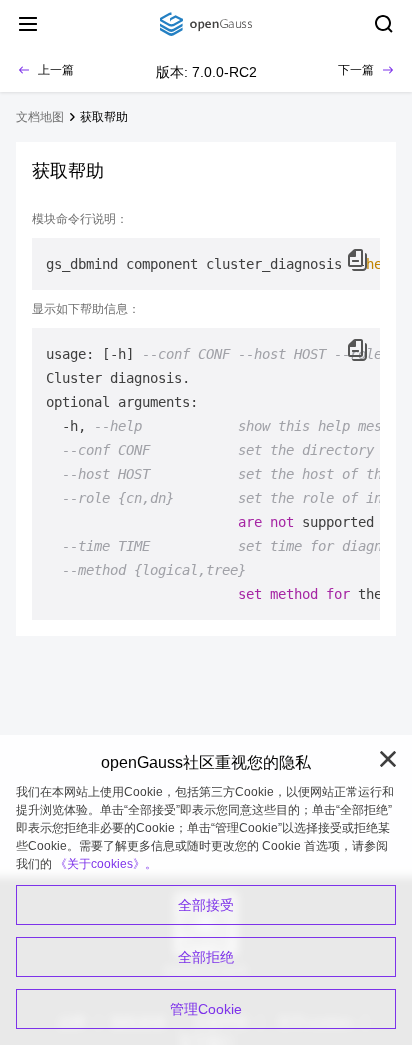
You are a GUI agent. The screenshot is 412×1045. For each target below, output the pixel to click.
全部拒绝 (206, 957)
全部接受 (206, 905)
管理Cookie (206, 1009)
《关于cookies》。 (106, 864)
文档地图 (40, 117)
